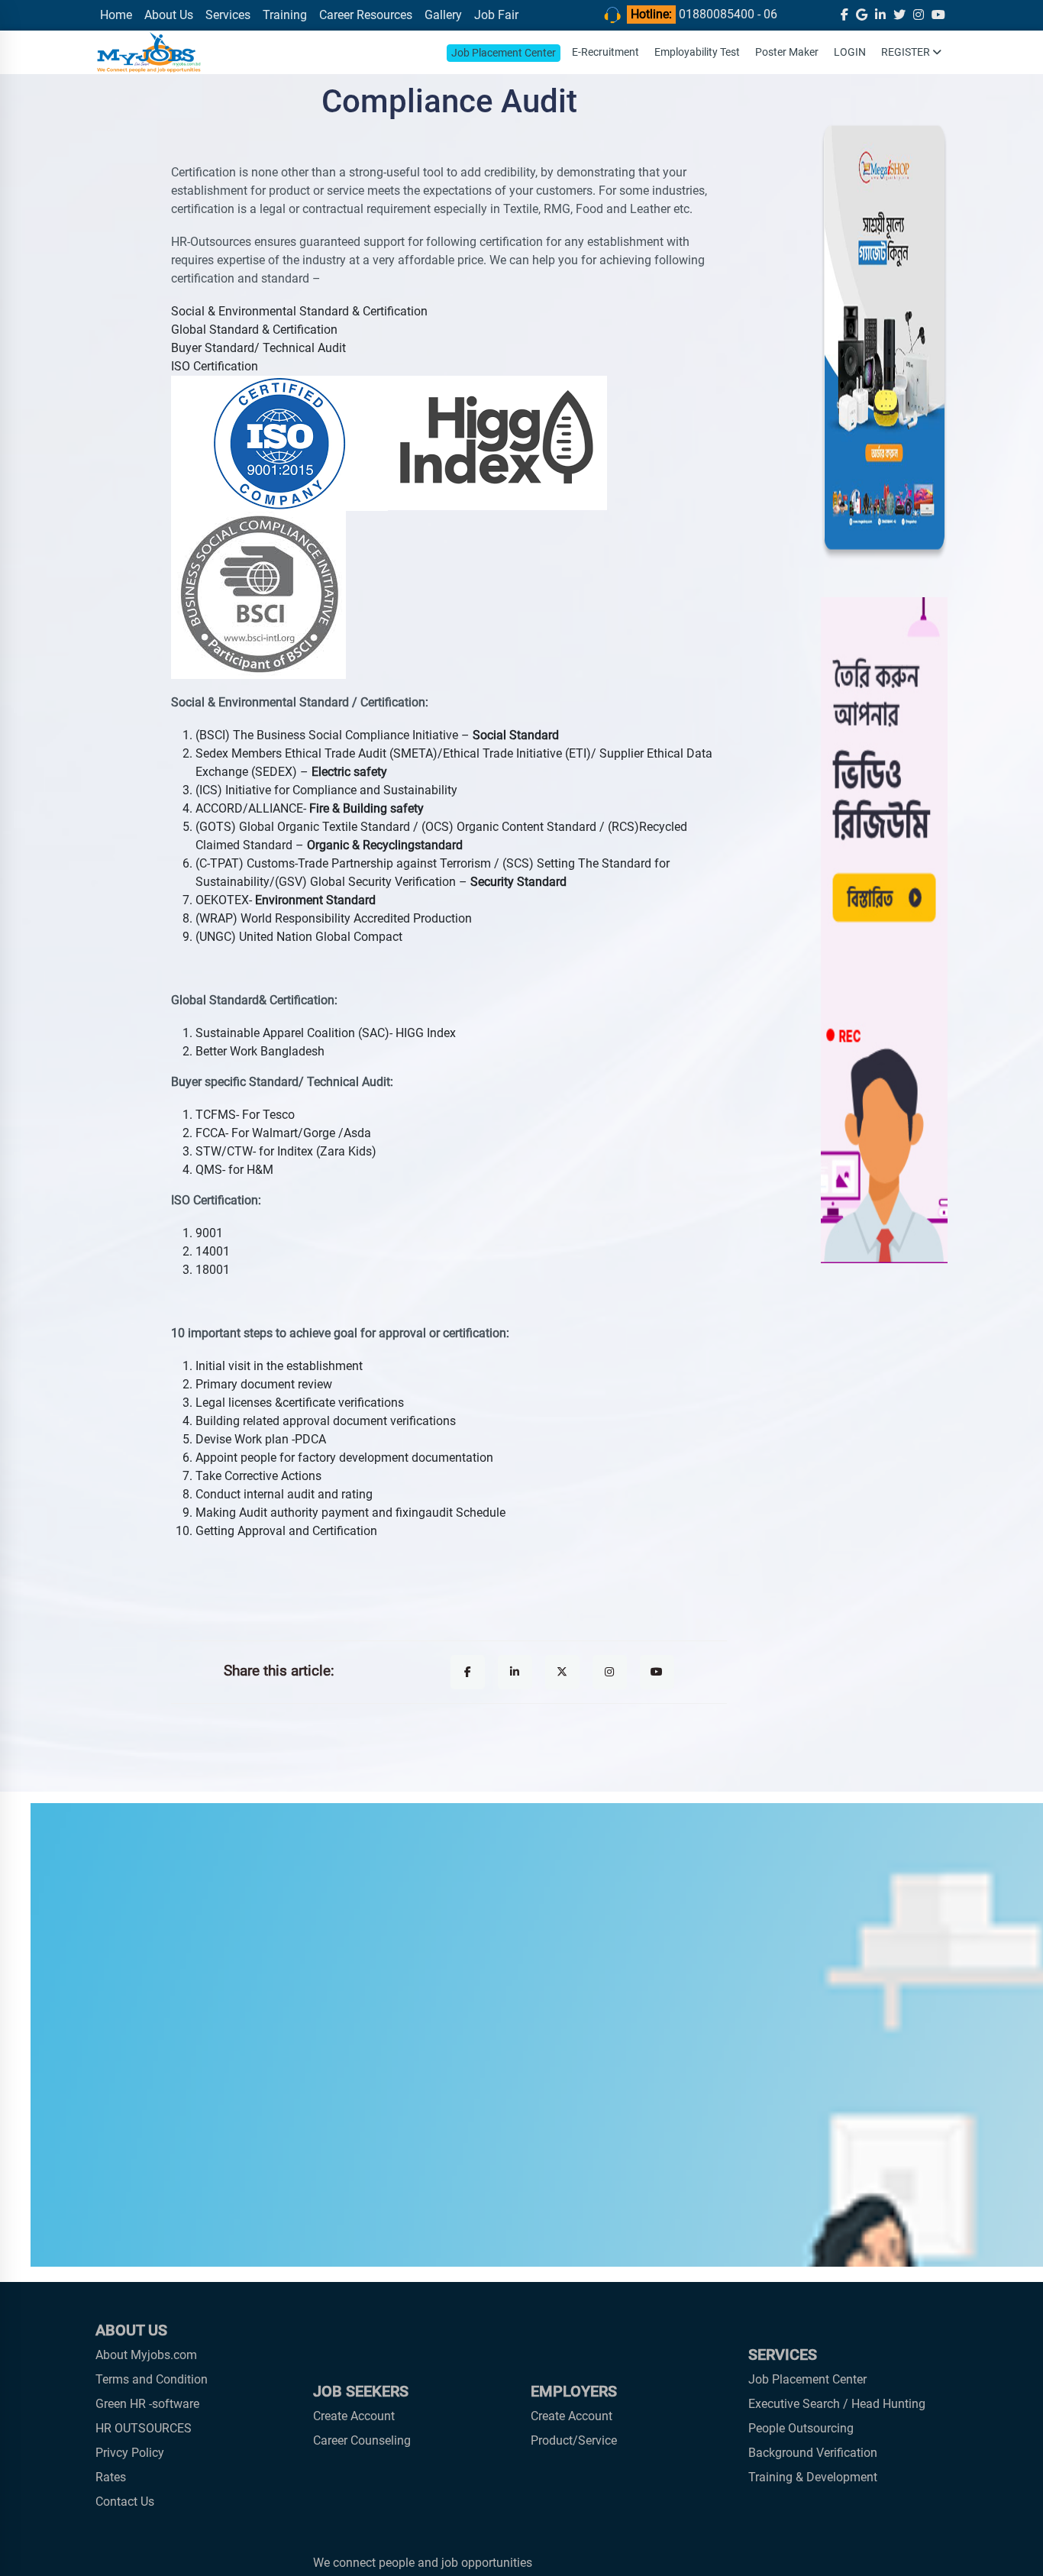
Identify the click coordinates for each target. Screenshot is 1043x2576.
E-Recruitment (605, 52)
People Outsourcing (801, 2428)
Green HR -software (147, 2404)
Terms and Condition (152, 2379)
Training (285, 15)
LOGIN (850, 52)
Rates (111, 2477)
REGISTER (907, 52)
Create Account (354, 2416)
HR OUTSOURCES (144, 2428)
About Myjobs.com (146, 2355)
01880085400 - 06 (728, 14)
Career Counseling (362, 2440)
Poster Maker (787, 52)
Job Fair (496, 15)
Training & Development (813, 2477)
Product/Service (574, 2440)
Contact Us (125, 2502)
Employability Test (697, 52)
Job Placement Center (504, 53)
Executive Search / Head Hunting (837, 2404)
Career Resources (366, 15)
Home (116, 15)
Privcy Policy (130, 2453)
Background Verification (813, 2453)
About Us (169, 15)
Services (228, 15)
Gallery (443, 15)
